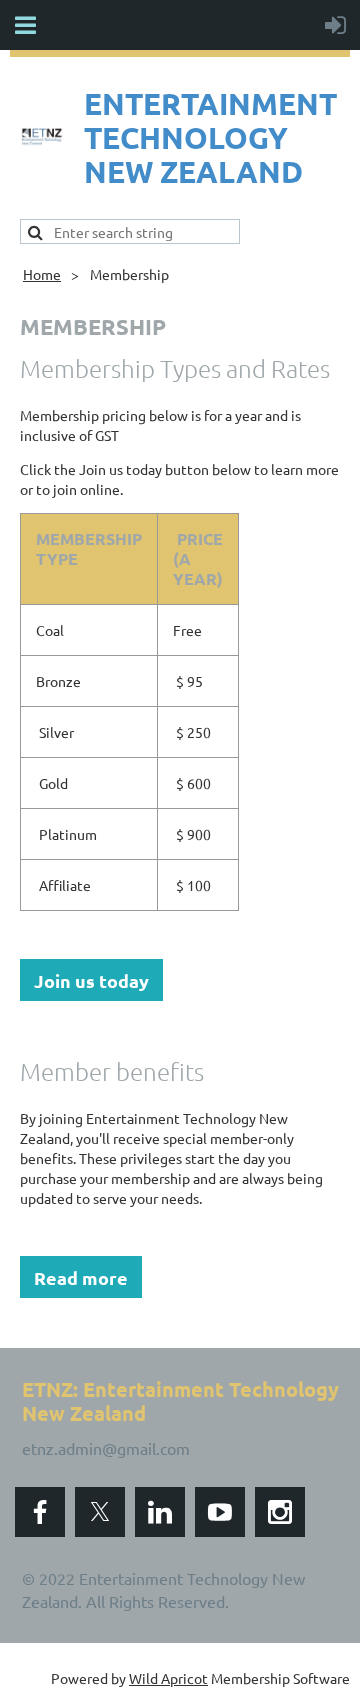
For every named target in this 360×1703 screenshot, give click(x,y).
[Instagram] (280, 1512)
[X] (100, 1512)
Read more (81, 1277)
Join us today (91, 980)
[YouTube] (220, 1512)
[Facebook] (40, 1512)
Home (42, 274)
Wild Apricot (168, 1678)
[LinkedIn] (160, 1512)
